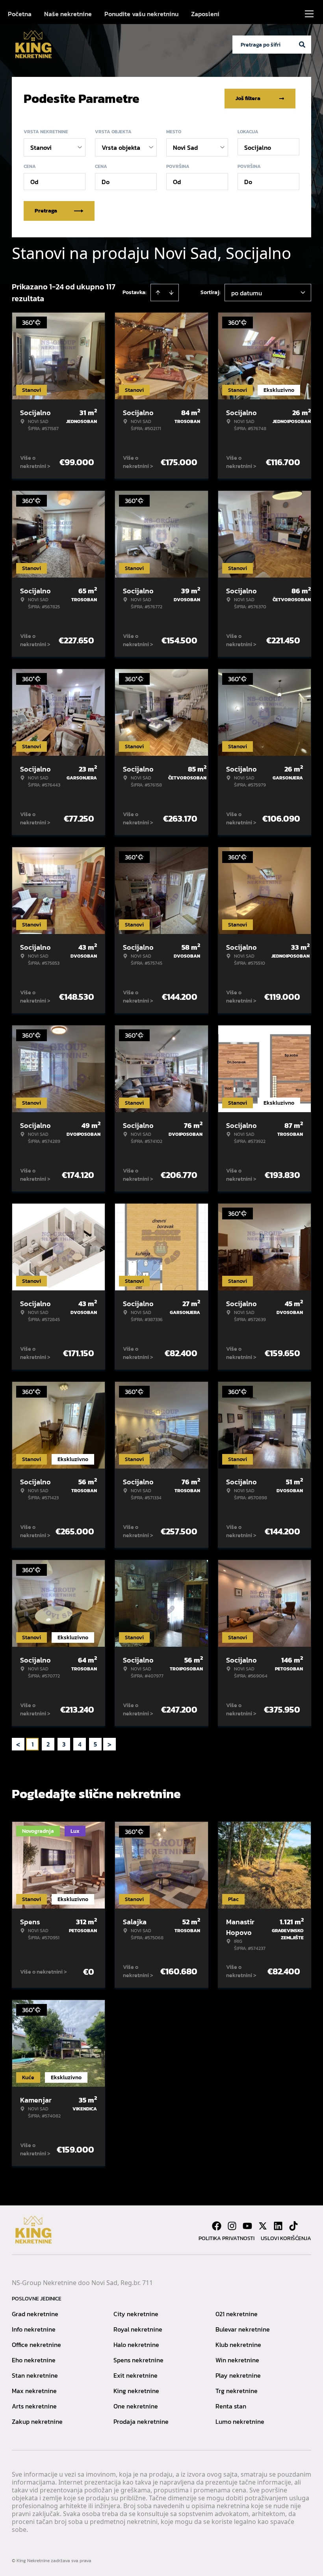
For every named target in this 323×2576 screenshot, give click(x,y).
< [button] (18, 1744)
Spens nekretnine (138, 2360)
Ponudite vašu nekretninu (141, 14)
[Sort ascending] (158, 293)
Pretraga (46, 211)
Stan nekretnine (35, 2375)
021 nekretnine (237, 2314)
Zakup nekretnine (37, 2421)
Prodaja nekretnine (141, 2421)
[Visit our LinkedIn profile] (278, 2226)
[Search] (302, 45)
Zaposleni (205, 14)
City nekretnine (136, 2314)
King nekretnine (136, 2391)
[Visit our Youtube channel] (247, 2226)
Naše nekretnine (68, 14)
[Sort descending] (171, 293)
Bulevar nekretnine (243, 2329)
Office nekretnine (36, 2345)
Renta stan (231, 2406)
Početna (20, 14)
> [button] (110, 1744)
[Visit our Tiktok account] (293, 2226)
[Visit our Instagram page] (232, 2226)
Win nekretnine (237, 2360)
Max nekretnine (34, 2391)
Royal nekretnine (138, 2329)
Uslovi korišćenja (286, 2238)
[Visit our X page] (263, 2226)
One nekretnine (136, 2406)
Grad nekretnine (35, 2314)
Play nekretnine (238, 2375)
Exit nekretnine (136, 2375)
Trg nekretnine (237, 2391)
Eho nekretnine (34, 2360)
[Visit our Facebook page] (217, 2226)
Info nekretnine (34, 2329)
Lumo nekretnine (240, 2421)
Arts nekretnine (34, 2406)
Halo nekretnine (136, 2345)
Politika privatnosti (226, 2238)
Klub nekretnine (238, 2345)
